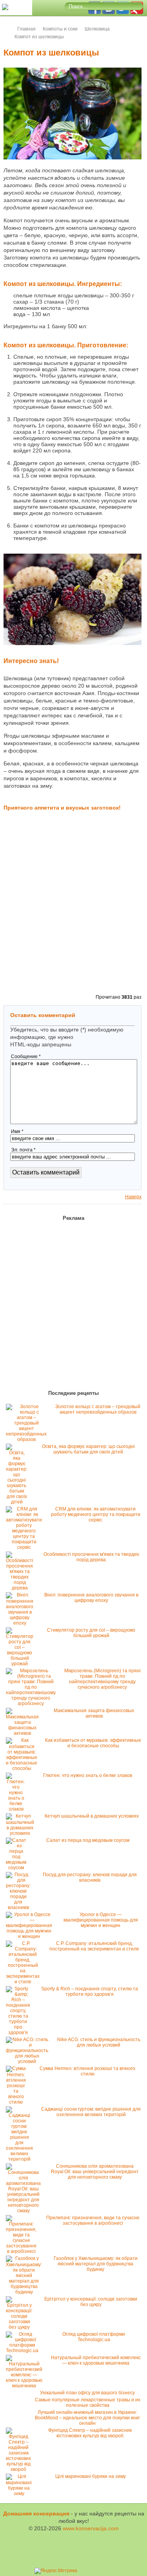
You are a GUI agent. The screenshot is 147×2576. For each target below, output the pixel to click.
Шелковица (97, 29)
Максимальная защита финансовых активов (94, 1713)
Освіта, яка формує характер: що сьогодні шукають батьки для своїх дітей (88, 1449)
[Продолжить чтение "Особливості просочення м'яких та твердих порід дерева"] (22, 1588)
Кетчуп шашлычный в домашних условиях (92, 1816)
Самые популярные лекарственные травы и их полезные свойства (88, 2403)
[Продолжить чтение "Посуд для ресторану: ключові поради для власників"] (20, 1907)
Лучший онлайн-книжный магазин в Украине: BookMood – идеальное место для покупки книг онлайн (87, 2418)
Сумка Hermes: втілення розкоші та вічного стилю (87, 2071)
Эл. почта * (23, 1150)
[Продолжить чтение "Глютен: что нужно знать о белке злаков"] (18, 1809)
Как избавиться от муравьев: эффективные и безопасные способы (93, 1743)
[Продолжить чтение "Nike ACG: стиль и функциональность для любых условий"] (29, 2061)
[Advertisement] (73, 914)
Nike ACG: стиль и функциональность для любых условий (99, 2042)
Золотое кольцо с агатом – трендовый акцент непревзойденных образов (98, 1409)
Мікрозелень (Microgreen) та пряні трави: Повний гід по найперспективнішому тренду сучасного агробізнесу (103, 1679)
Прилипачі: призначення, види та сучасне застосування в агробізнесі (93, 2220)
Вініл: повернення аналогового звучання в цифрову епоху (91, 1598)
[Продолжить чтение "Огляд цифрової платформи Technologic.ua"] (24, 2351)
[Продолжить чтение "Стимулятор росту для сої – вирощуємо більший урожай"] (22, 1664)
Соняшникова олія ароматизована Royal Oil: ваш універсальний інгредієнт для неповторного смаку (95, 2172)
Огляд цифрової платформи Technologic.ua (94, 2337)
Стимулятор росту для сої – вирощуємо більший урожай (91, 1633)
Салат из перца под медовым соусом (88, 1840)
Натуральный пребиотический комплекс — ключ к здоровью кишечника (96, 2360)
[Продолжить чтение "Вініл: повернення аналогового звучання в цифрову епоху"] (22, 1623)
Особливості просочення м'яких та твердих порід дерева (91, 1557)
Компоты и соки (60, 29)
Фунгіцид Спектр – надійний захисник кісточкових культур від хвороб (90, 2433)
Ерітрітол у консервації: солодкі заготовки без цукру (91, 2302)
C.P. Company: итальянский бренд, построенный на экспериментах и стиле (94, 1946)
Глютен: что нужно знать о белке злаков (88, 1775)
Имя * (17, 1132)
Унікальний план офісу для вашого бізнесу (87, 2393)
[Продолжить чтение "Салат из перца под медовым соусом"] (18, 1868)
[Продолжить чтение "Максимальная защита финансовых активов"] (24, 1733)
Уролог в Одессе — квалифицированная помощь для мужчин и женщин (101, 1920)
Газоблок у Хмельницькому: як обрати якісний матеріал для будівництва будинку (96, 2264)
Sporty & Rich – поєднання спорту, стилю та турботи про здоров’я (90, 1991)
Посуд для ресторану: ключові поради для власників (90, 1877)
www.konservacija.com (91, 2528)
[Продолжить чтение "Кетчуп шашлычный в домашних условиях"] (22, 1833)
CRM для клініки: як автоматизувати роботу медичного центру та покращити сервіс (96, 1514)
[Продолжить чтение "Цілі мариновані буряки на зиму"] (21, 2494)
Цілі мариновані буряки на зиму (91, 2476)
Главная (26, 29)
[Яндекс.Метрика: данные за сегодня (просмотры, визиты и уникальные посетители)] (56, 2571)
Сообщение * (26, 1056)
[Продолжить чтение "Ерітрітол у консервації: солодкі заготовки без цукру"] (21, 2327)
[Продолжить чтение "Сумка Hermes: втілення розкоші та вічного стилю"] (18, 2102)
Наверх (133, 1197)
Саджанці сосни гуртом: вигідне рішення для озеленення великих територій (91, 2112)
